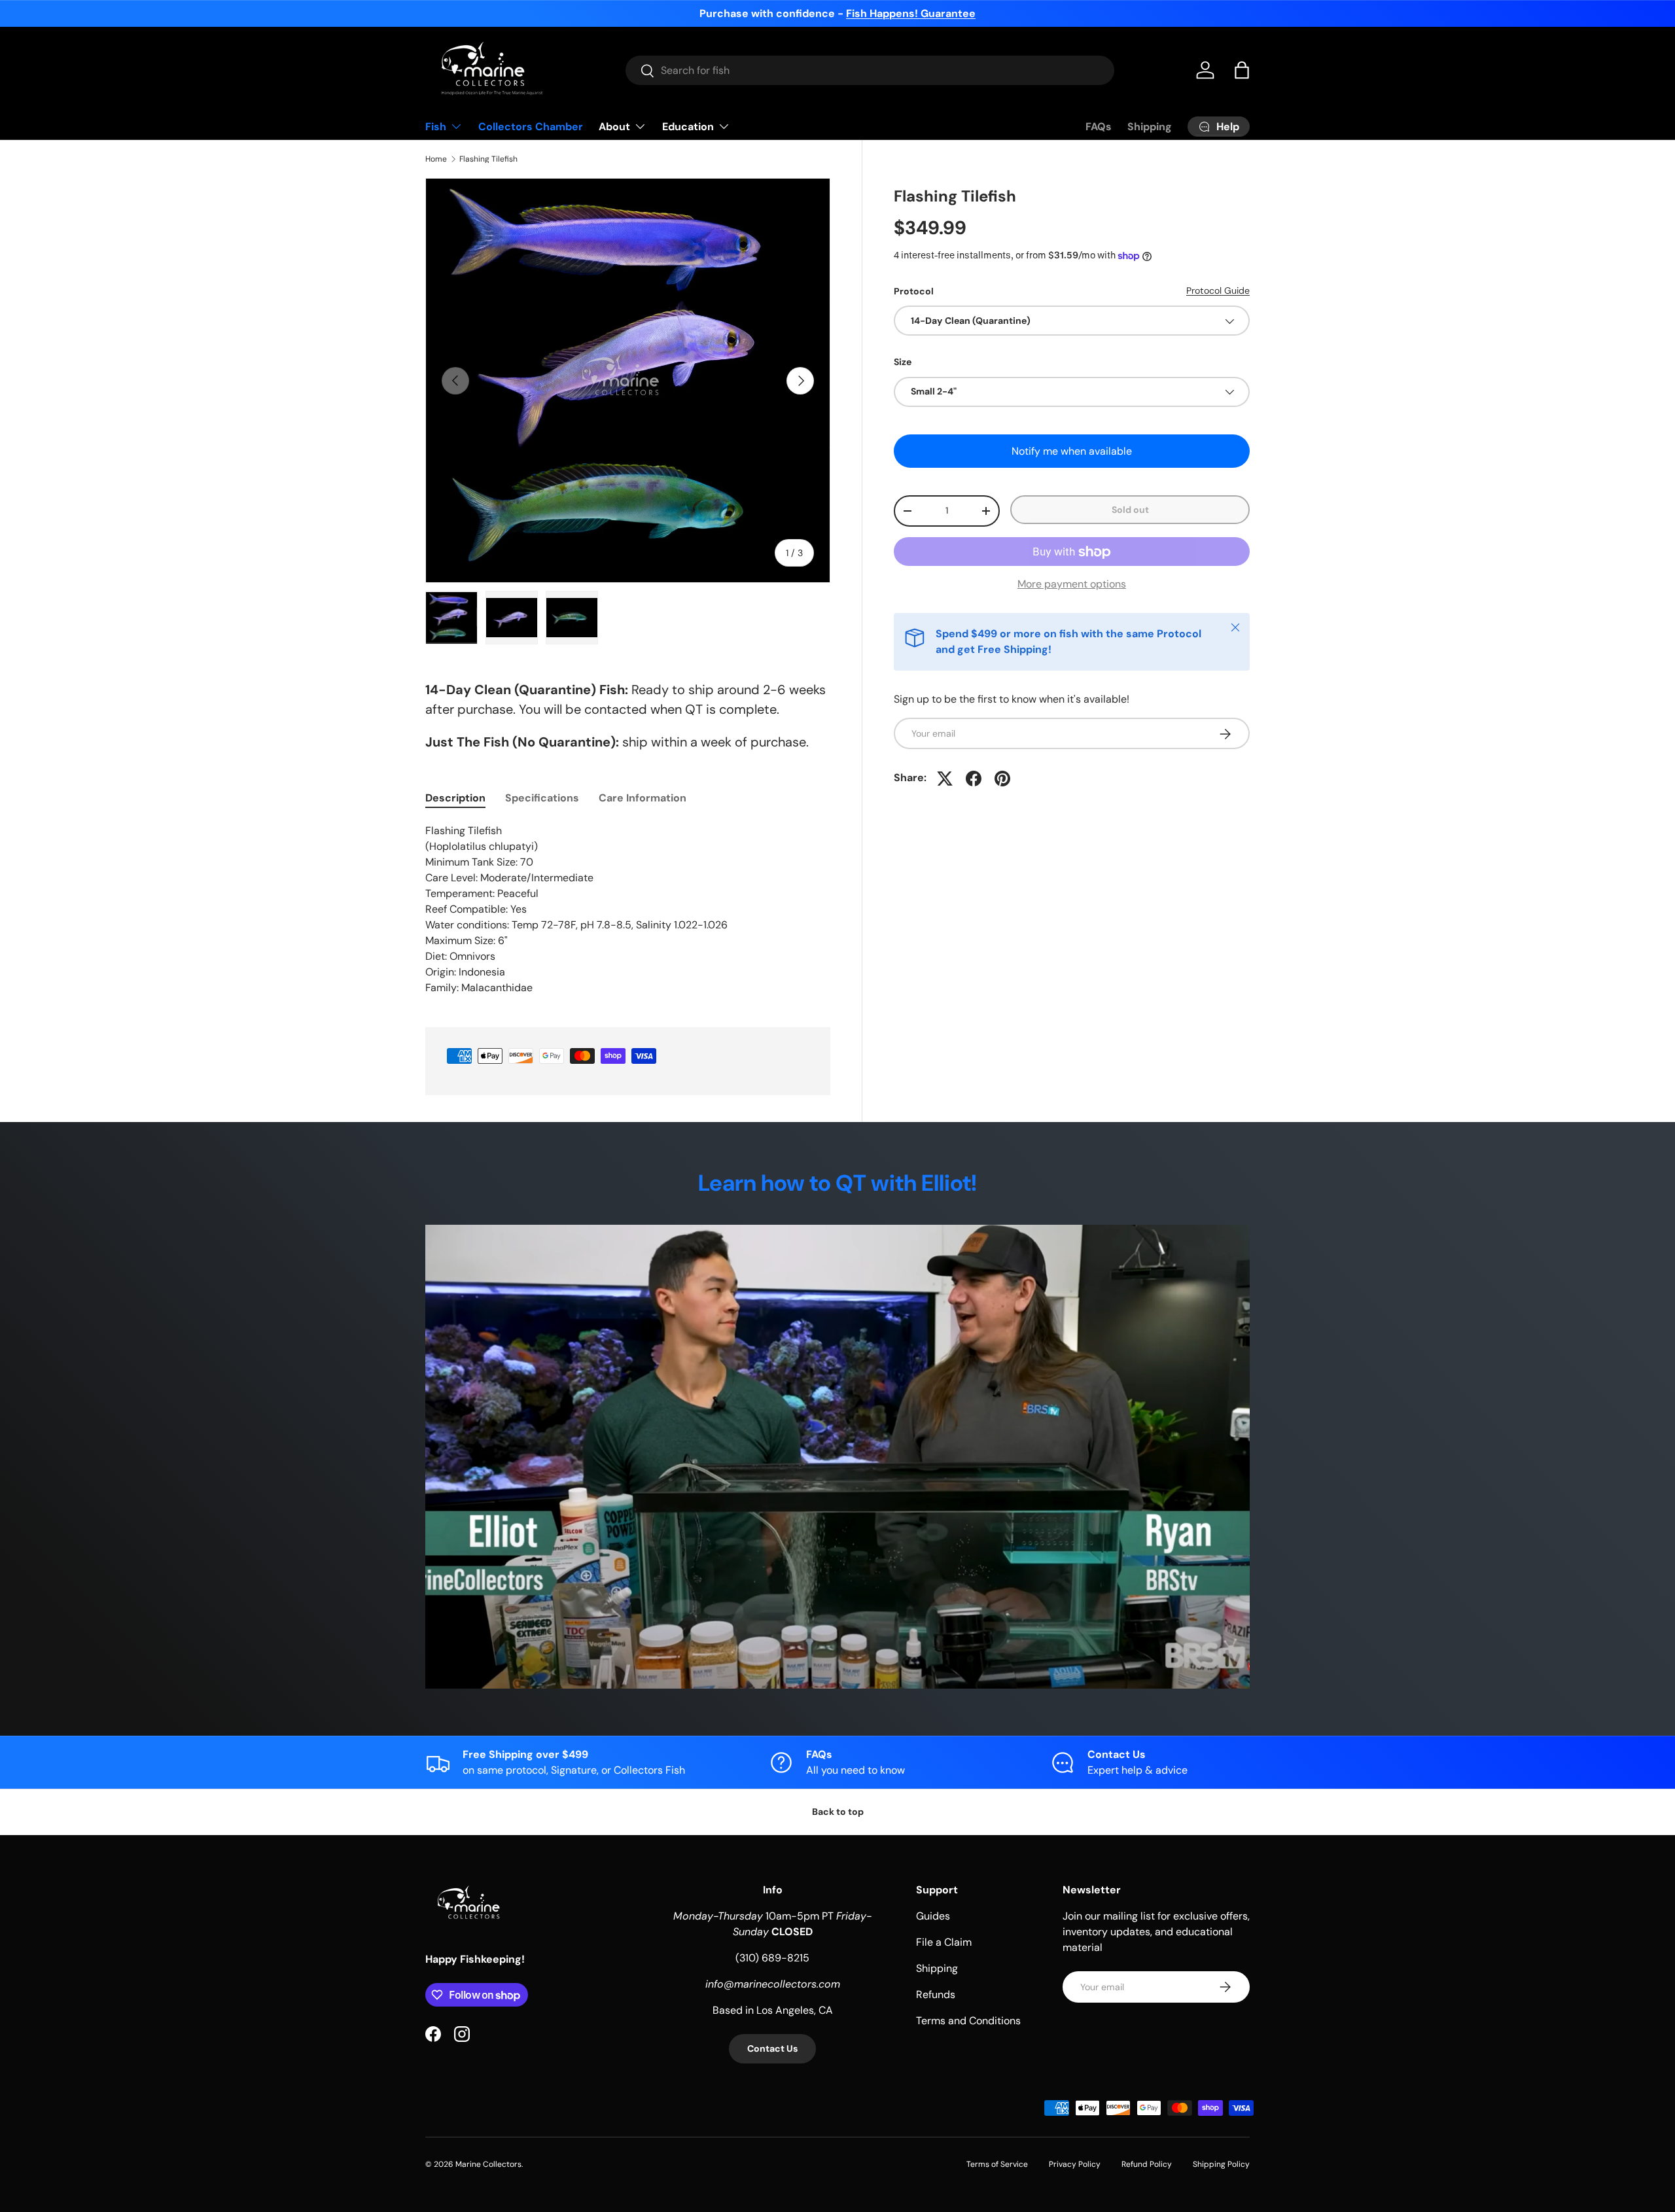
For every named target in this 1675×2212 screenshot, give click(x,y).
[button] (1242, 70)
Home (436, 159)
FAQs (1099, 127)
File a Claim (944, 1942)
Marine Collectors (488, 2164)
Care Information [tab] (643, 798)
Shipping (1150, 127)
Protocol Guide (1218, 290)
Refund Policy (1147, 2164)
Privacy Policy (1075, 2164)
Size (903, 362)
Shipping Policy (1221, 2164)
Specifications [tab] (542, 798)
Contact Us (772, 2048)
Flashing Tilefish (488, 159)
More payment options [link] (1072, 585)
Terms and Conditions (968, 2021)
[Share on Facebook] (974, 779)
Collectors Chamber (531, 127)
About (614, 127)
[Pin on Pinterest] (1002, 779)
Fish (436, 127)
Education (688, 127)
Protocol (914, 291)
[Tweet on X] (945, 779)
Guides (933, 1916)
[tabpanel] (628, 909)
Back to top (838, 1812)
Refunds (936, 1994)
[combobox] (870, 70)
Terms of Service (997, 2164)
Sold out (1130, 510)
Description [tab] (455, 798)
